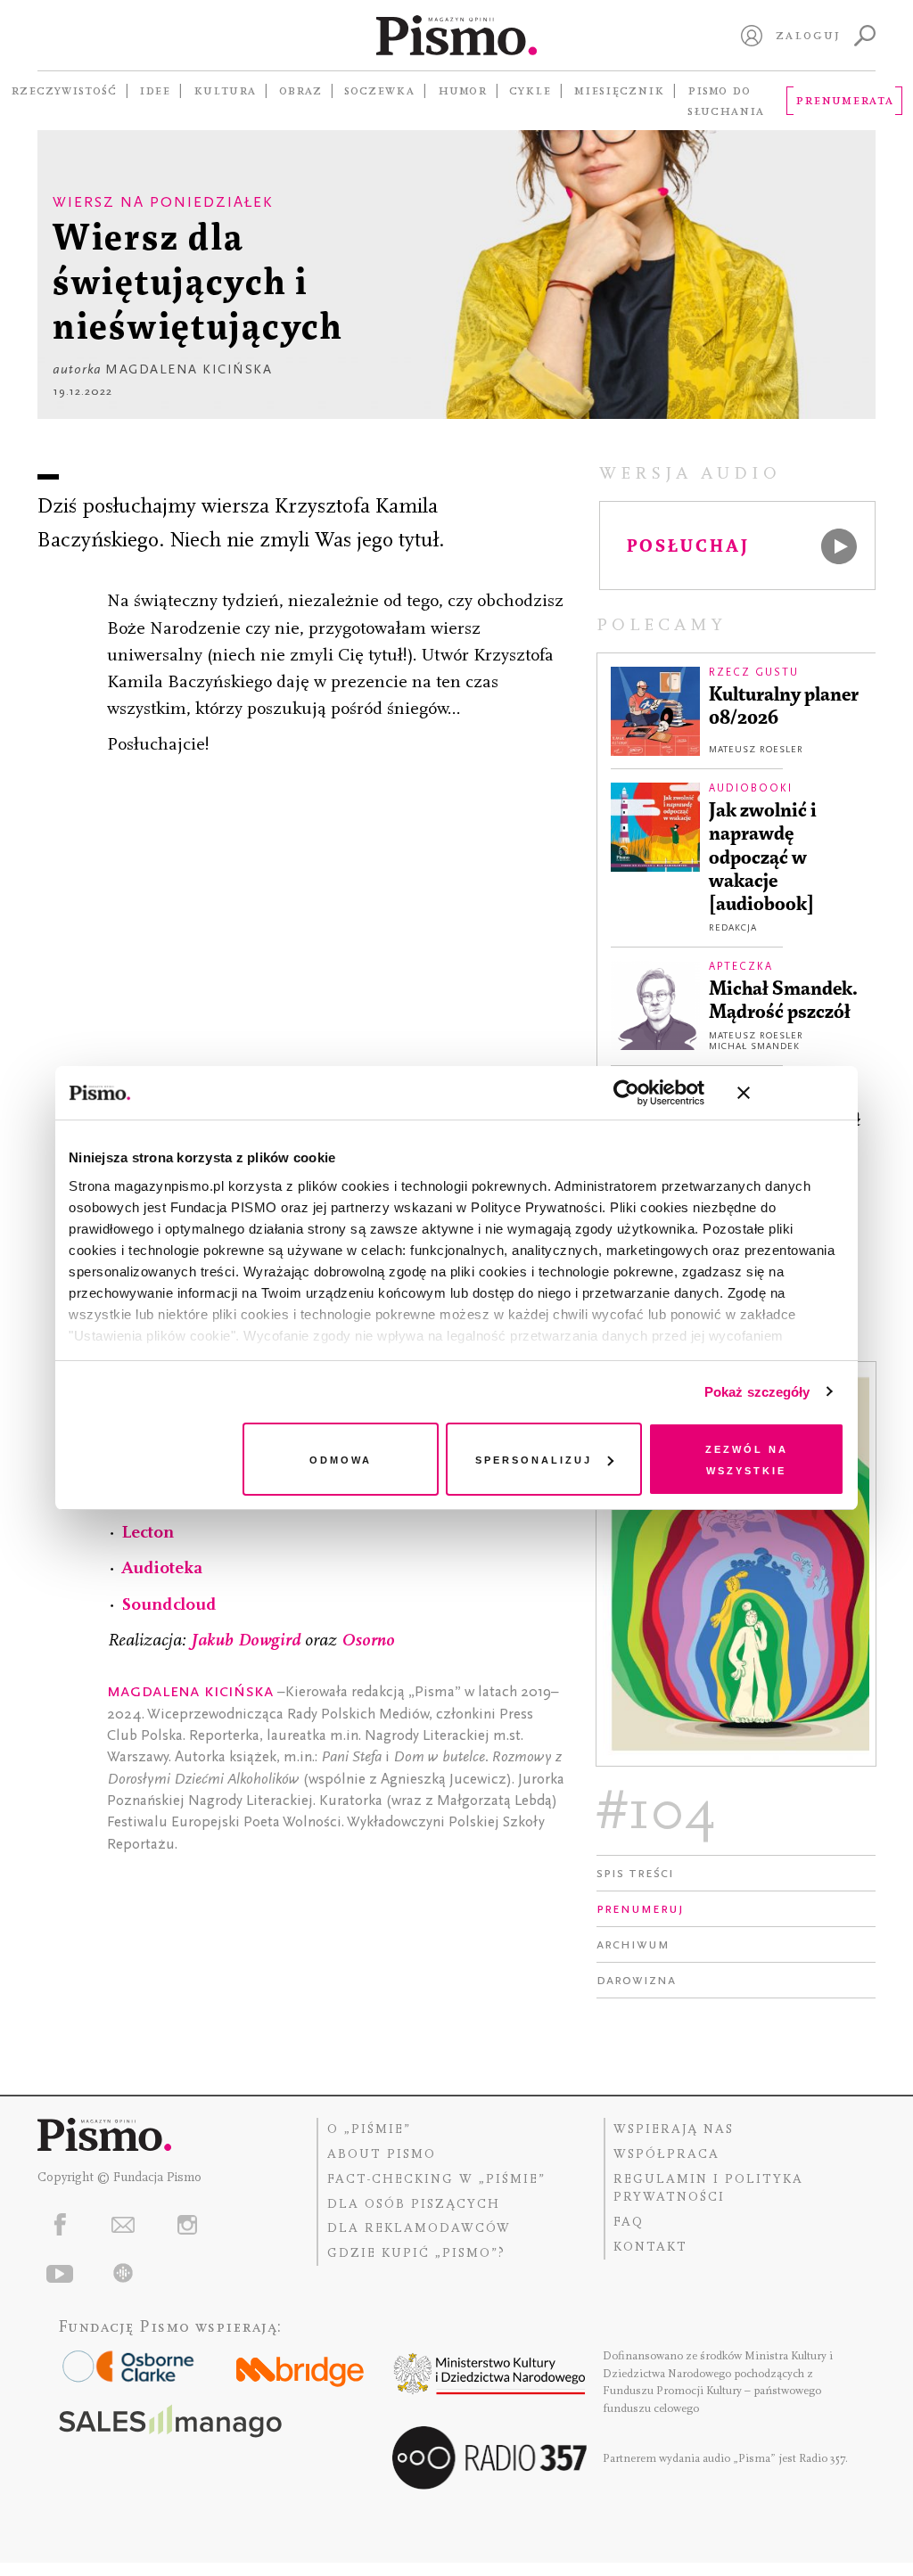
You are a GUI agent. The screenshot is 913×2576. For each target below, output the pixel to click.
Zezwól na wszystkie (747, 1459)
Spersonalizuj (534, 1459)
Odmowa (341, 1459)
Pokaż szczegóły (757, 1392)
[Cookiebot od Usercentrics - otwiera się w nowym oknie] (626, 1093)
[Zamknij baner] (791, 1093)
